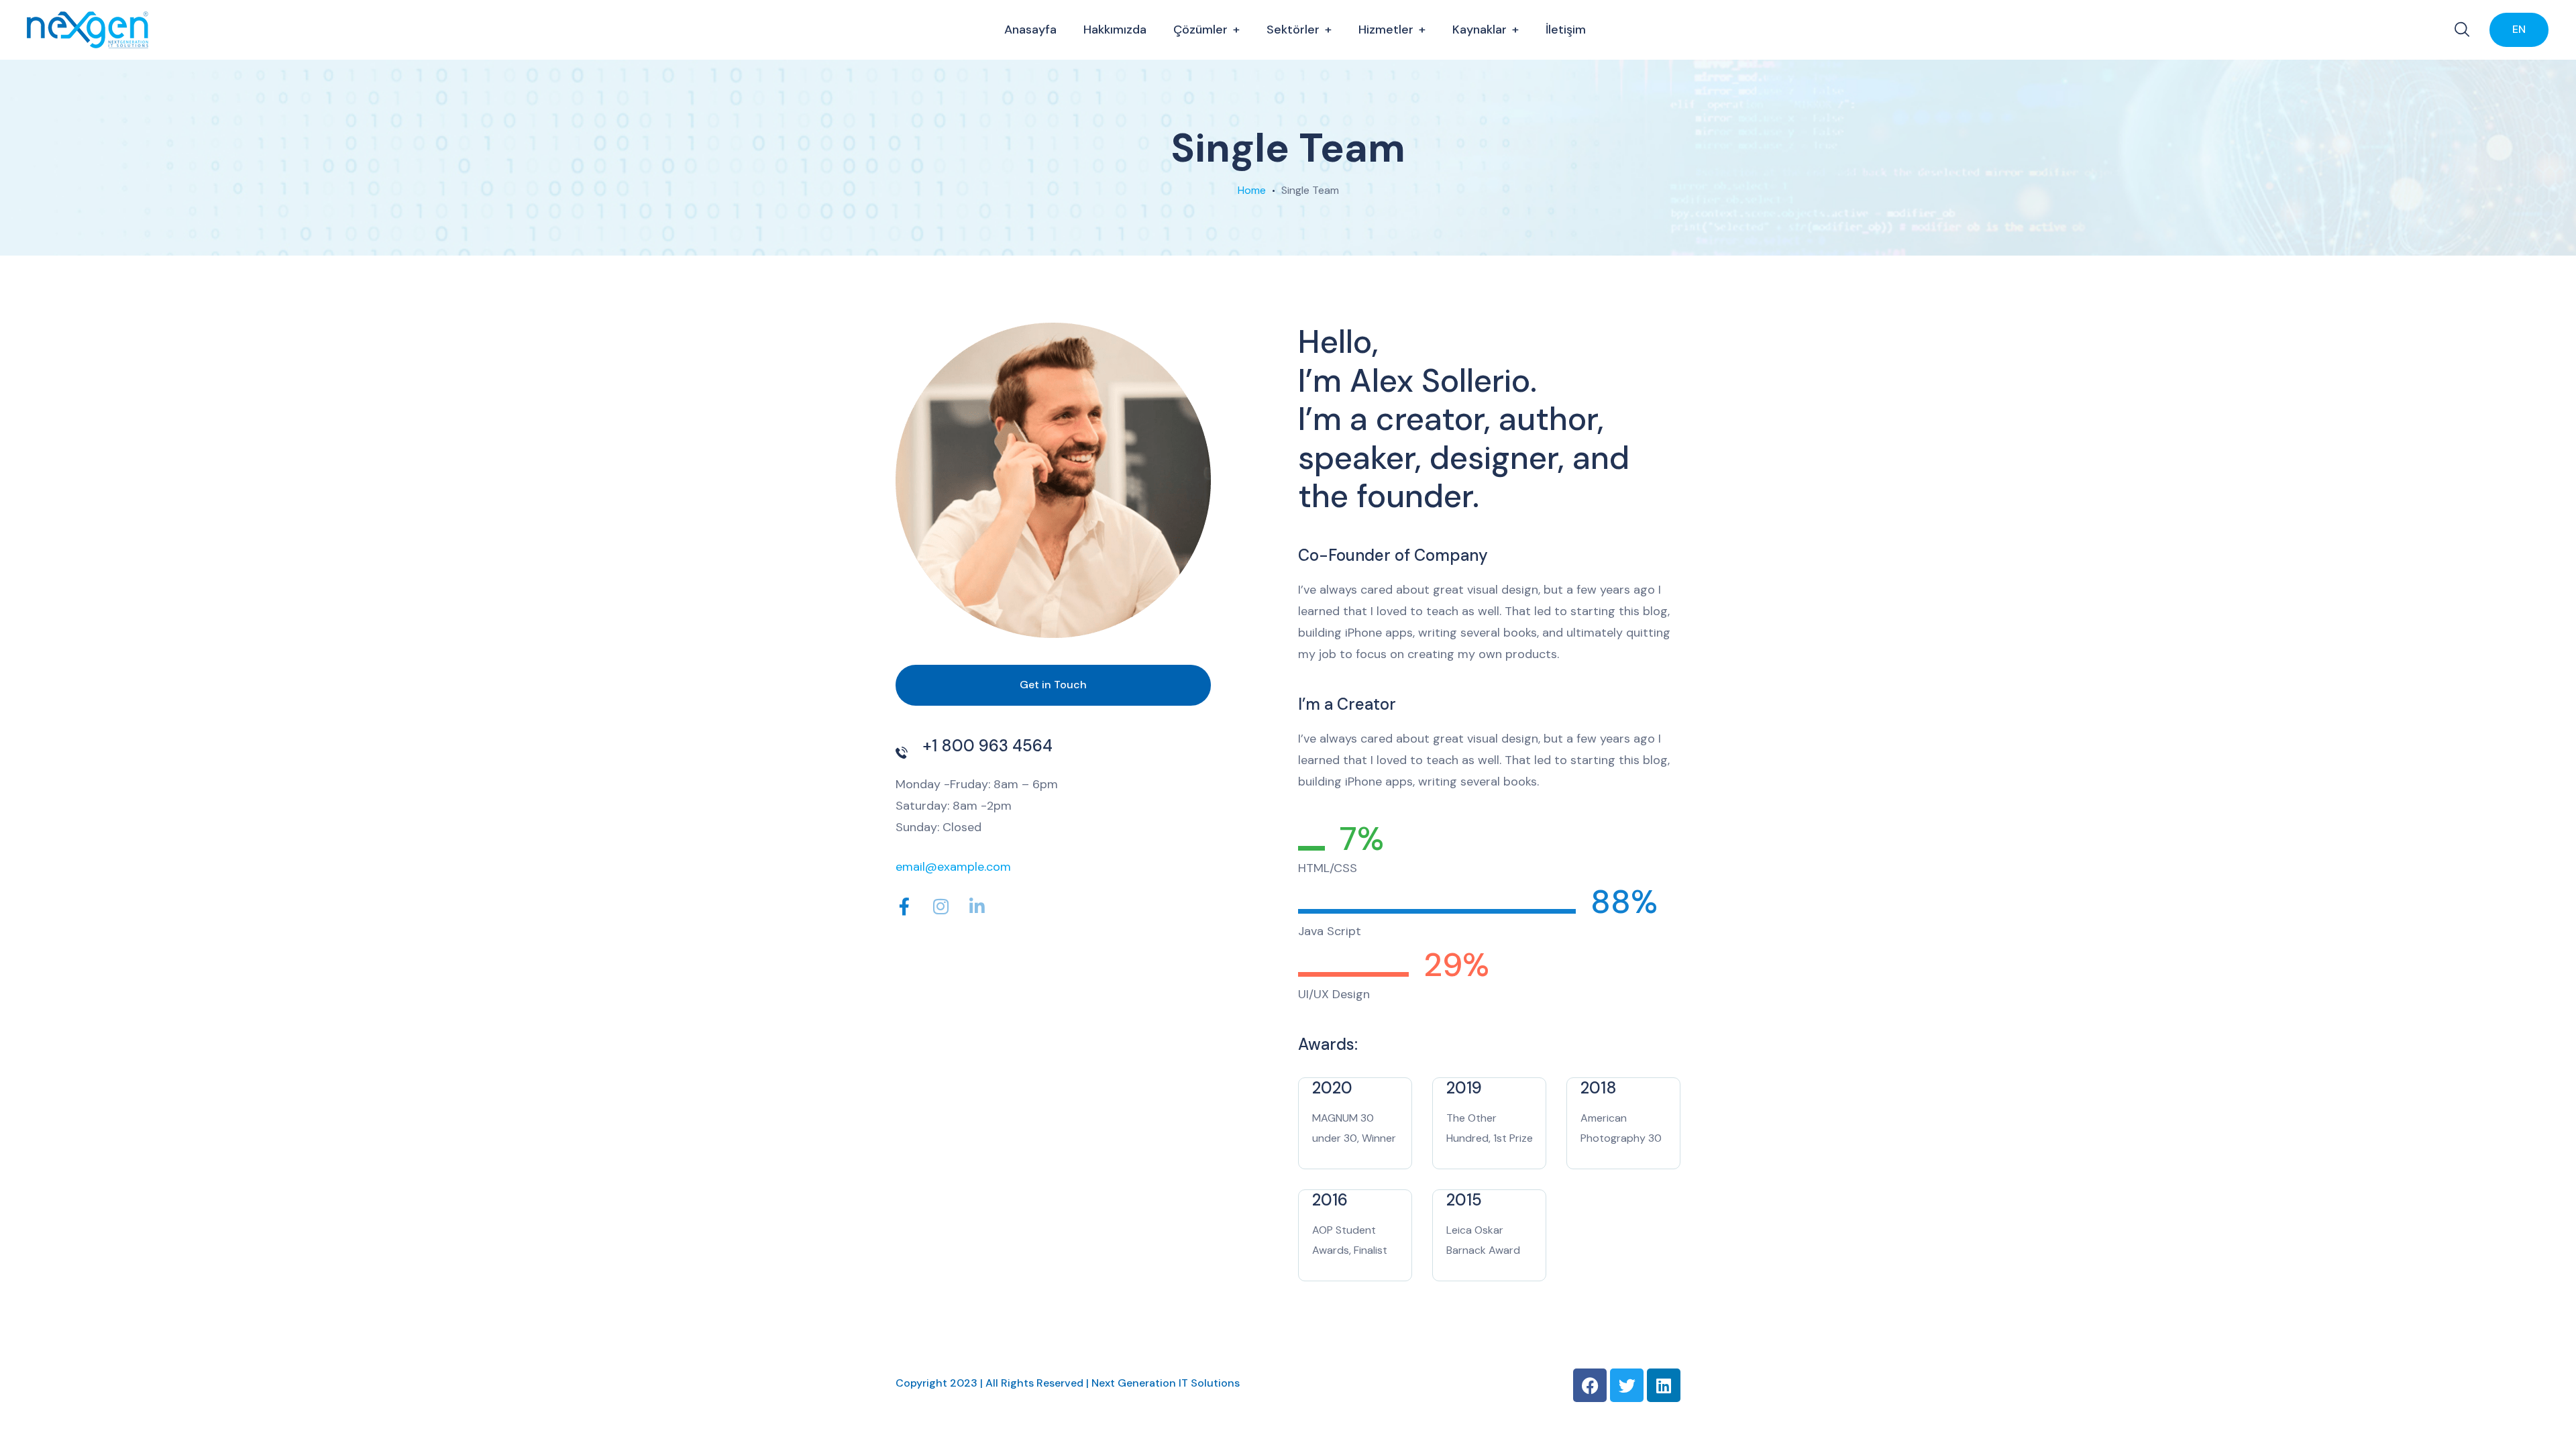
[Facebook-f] (904, 906)
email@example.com (953, 867)
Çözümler (1200, 30)
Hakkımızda (1115, 30)
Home (1252, 190)
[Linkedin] (1664, 1385)
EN (2519, 29)
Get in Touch (1053, 685)
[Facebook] (1590, 1385)
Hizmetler (1386, 30)
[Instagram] (941, 906)
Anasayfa (1030, 30)
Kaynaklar (1480, 30)
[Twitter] (1627, 1385)
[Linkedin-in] (977, 906)
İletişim (1566, 30)
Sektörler (1293, 30)
